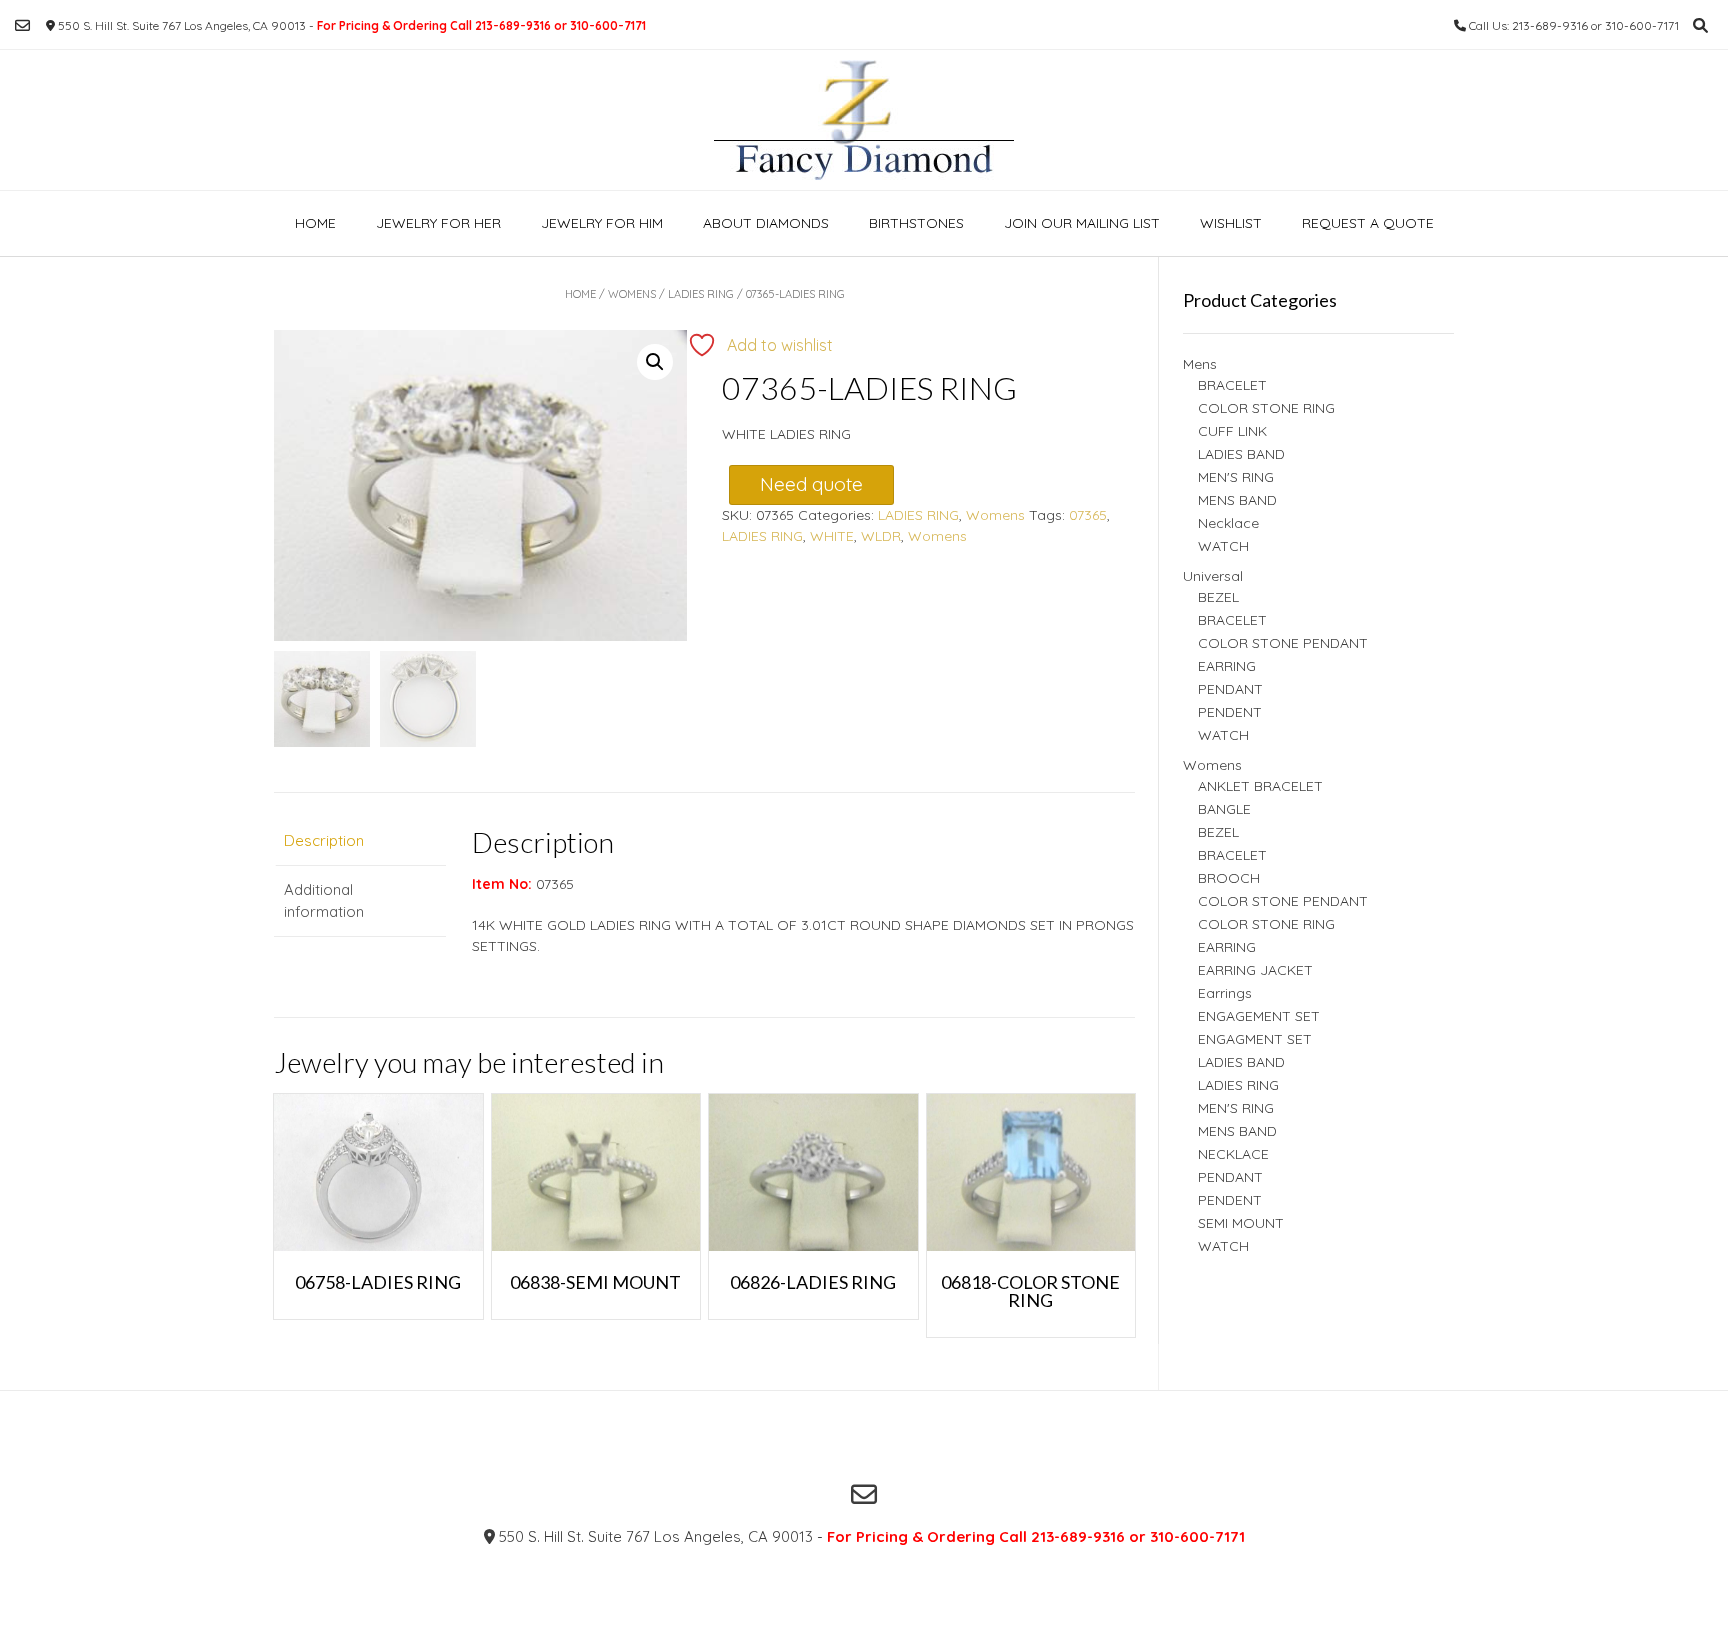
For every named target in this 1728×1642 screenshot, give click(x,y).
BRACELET (1232, 385)
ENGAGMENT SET (1255, 1039)
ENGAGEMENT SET (1259, 1016)
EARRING (1227, 666)
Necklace (1228, 523)
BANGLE (1224, 809)
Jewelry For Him (602, 223)
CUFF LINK (1232, 431)
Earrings (1225, 993)
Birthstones (916, 223)
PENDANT (1230, 689)
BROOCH (1229, 878)
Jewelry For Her (438, 223)
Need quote (811, 484)
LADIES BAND (1241, 454)
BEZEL (1218, 597)
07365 (1088, 515)
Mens (1200, 364)
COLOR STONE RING (1266, 408)
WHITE (832, 536)
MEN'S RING (1236, 477)
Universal (1213, 576)
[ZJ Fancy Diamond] (864, 120)
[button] (655, 362)
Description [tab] (324, 840)
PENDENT (1230, 712)
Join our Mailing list (1082, 223)
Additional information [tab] (324, 901)
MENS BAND (1237, 500)
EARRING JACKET (1255, 970)
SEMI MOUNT (1241, 1223)
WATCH (1223, 546)
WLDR (881, 536)
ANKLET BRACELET (1260, 786)
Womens (632, 294)
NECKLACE (1233, 1154)
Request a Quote (1368, 223)
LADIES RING (701, 294)
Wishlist (1231, 223)
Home (315, 223)
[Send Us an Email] (22, 25)
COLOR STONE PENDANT (1283, 643)
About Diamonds (766, 223)
